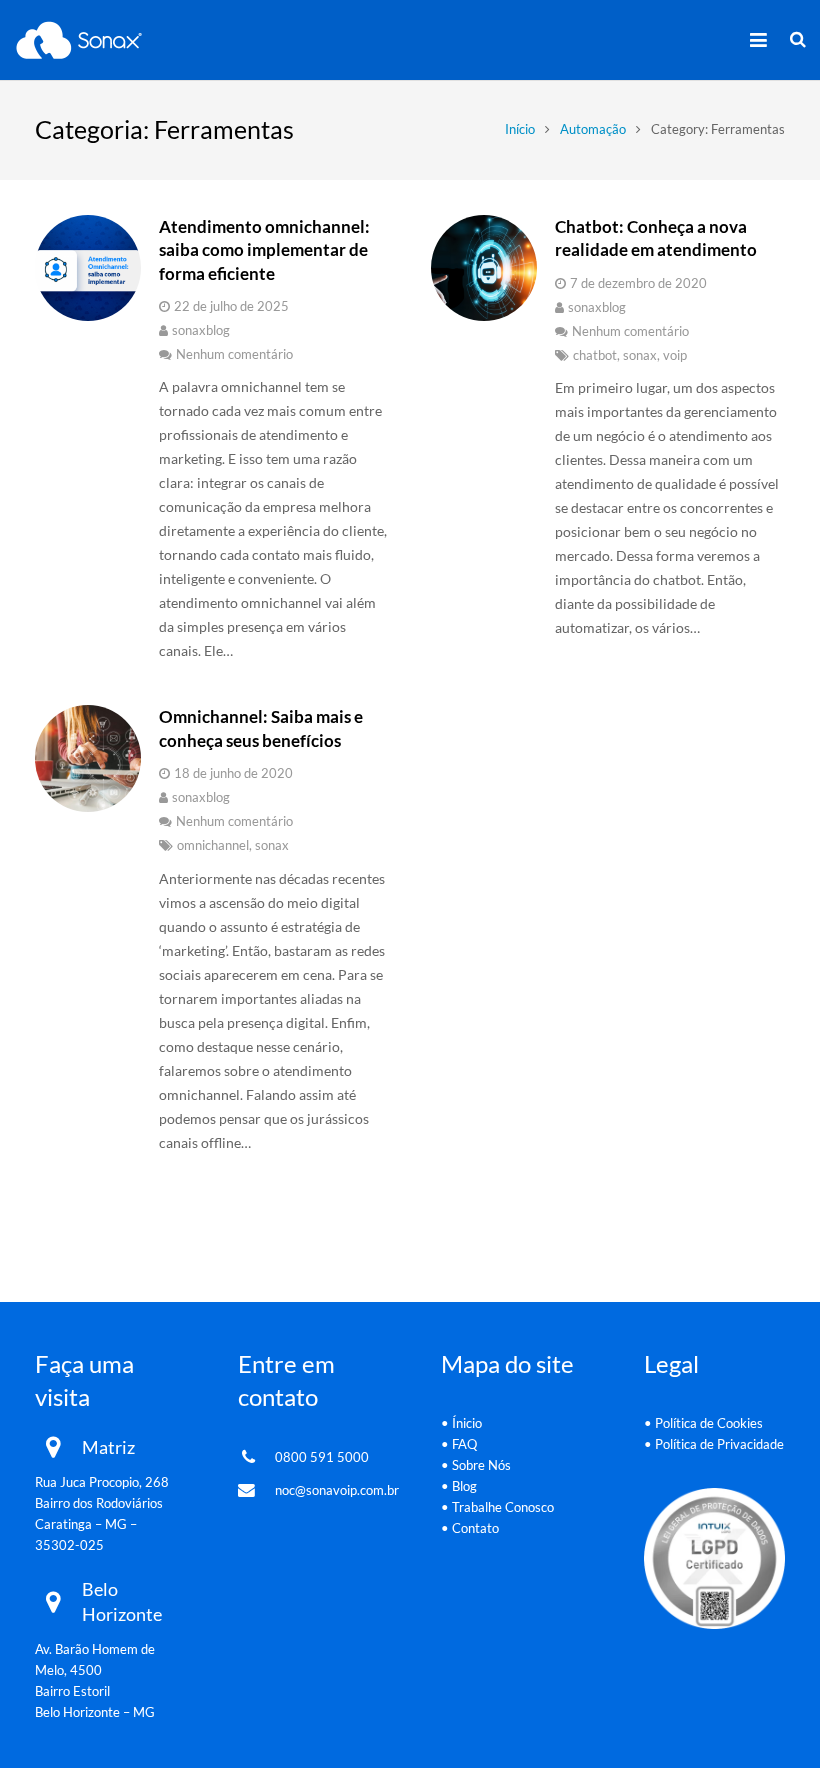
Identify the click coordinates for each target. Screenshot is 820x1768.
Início (520, 129)
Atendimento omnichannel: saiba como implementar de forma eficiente (264, 250)
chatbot (595, 355)
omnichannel (213, 845)
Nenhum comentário (234, 354)
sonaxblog (201, 330)
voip (675, 355)
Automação (593, 129)
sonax (640, 355)
